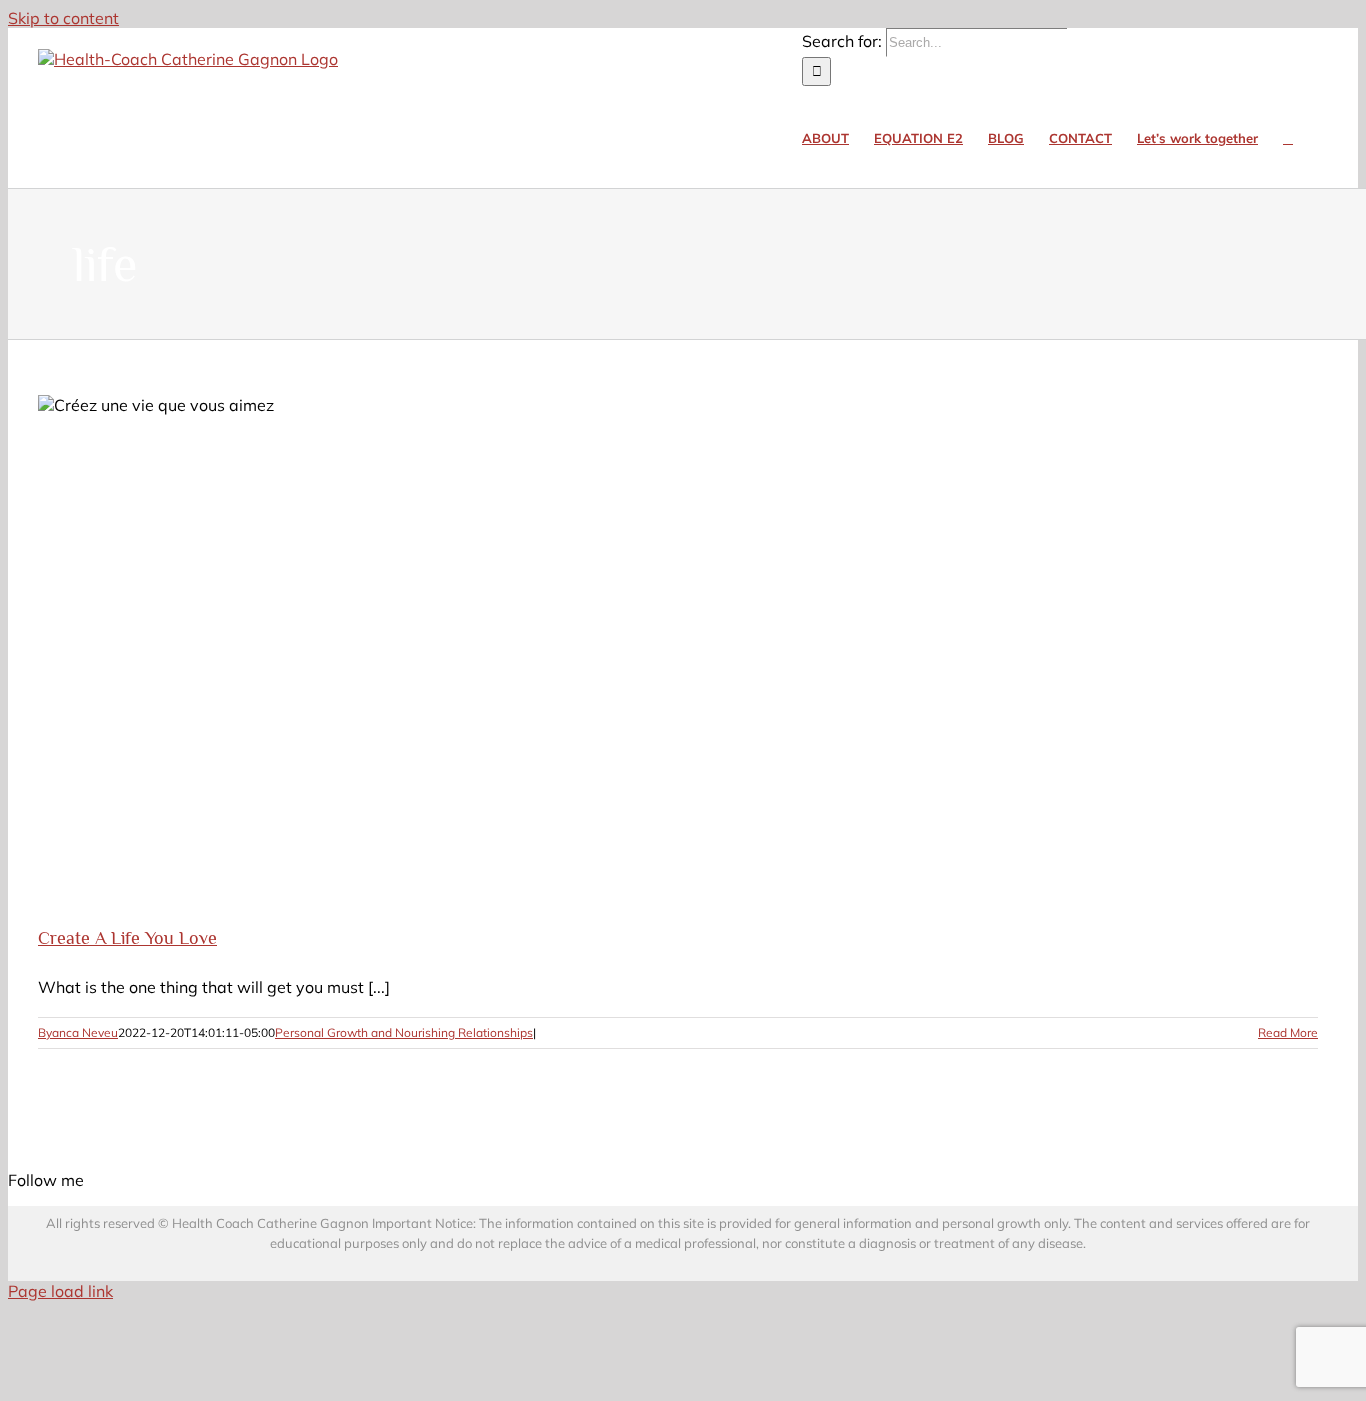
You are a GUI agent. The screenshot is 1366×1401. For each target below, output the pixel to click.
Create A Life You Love (127, 938)
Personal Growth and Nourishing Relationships (404, 1032)
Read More (1288, 1032)
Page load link (60, 1291)
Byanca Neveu (78, 1032)
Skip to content (63, 18)
